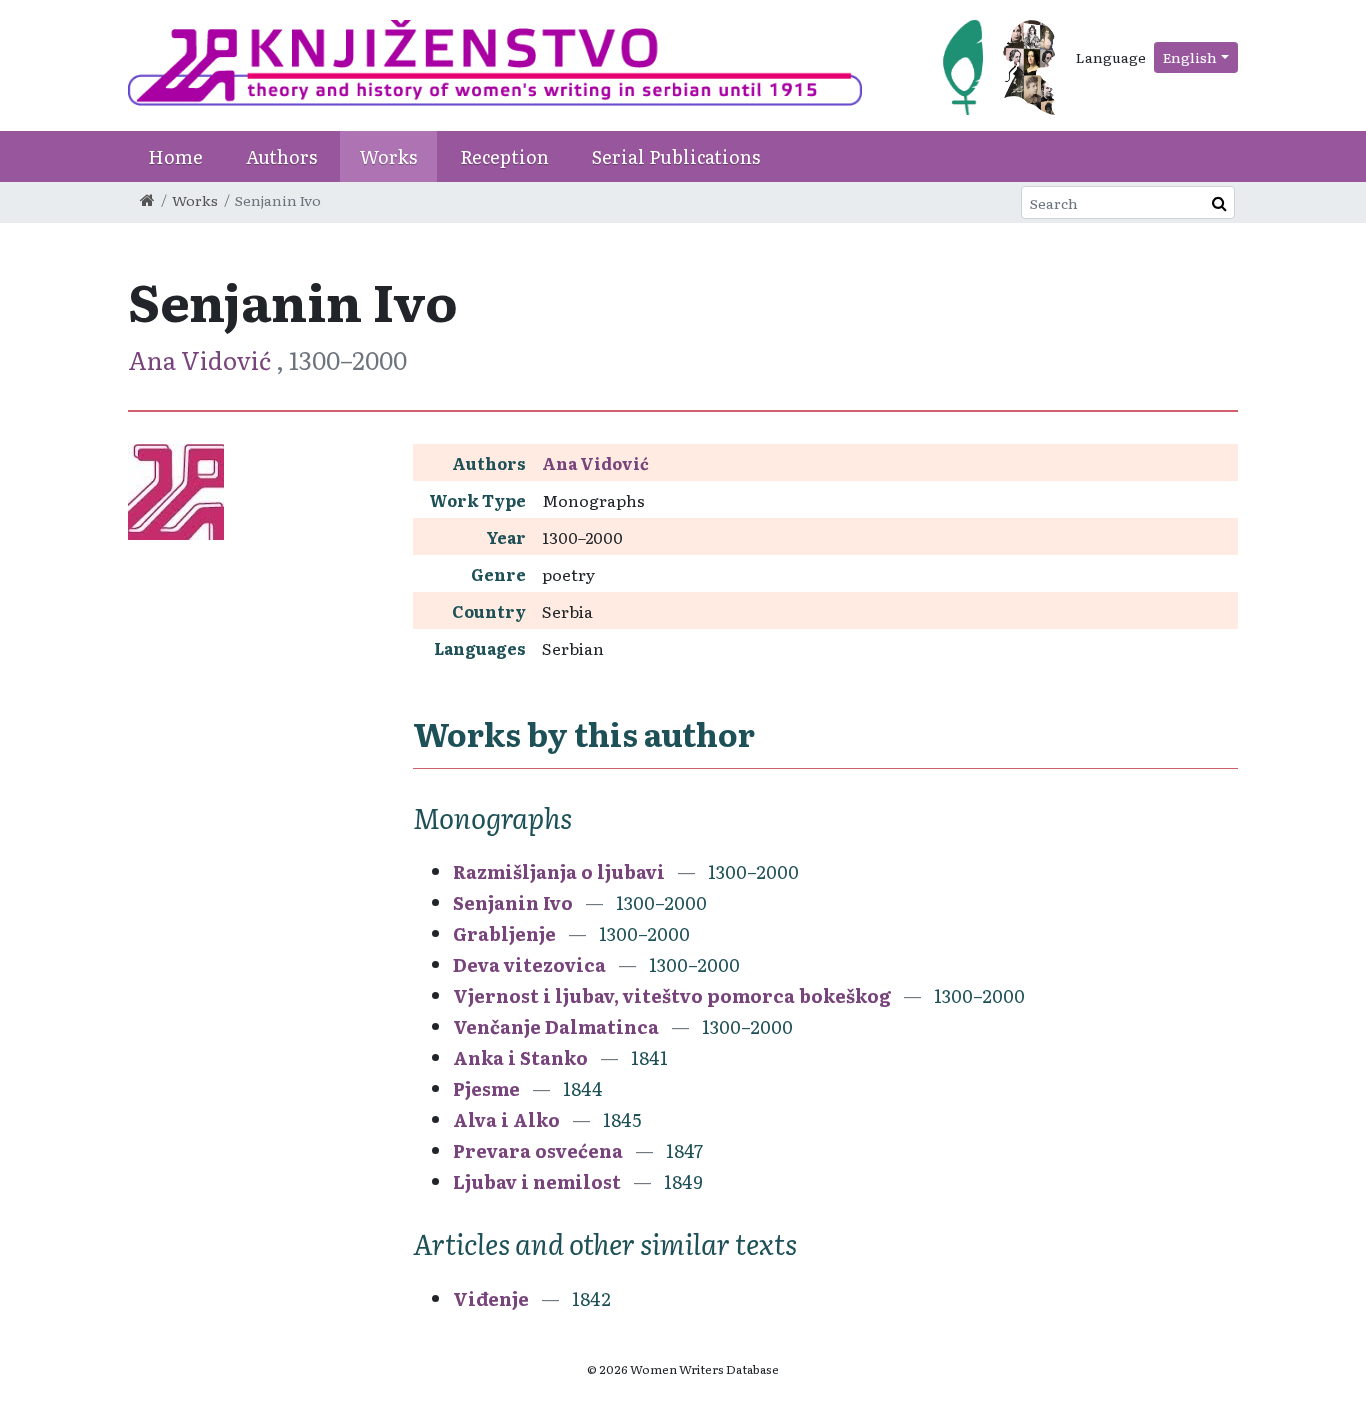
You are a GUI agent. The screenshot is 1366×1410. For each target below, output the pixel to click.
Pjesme (486, 1088)
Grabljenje (504, 933)
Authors (281, 156)
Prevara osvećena (538, 1150)
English (1190, 57)
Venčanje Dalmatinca (556, 1026)
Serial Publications (676, 156)
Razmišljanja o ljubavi (559, 871)
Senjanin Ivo (513, 902)
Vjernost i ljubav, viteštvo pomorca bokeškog (672, 995)
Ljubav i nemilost (537, 1181)
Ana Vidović (202, 359)
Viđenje (491, 1298)
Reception (504, 156)
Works (388, 156)
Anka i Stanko (520, 1057)
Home (175, 156)
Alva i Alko (506, 1119)
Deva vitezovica (529, 964)
